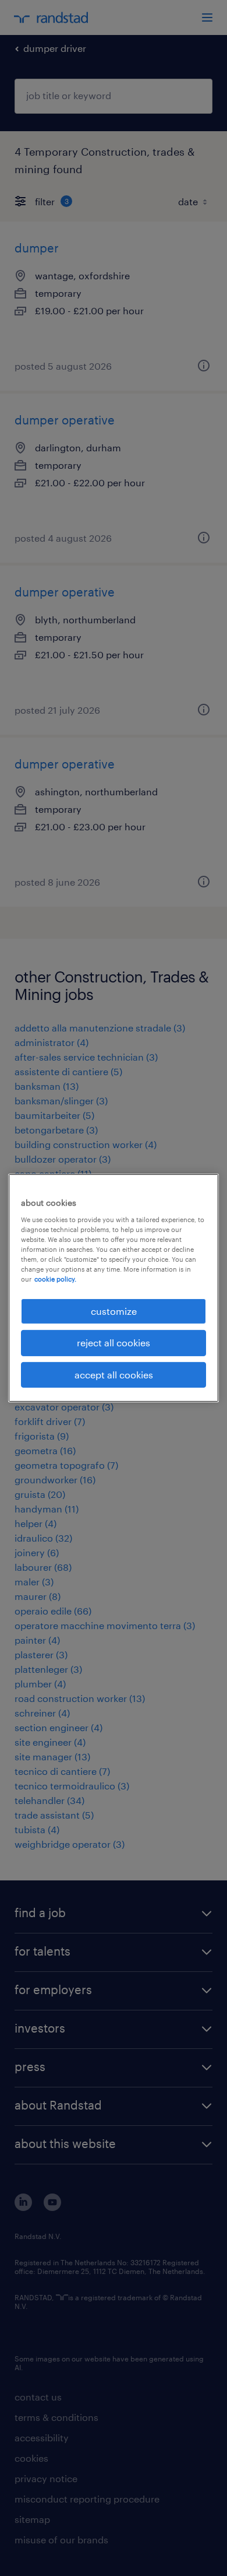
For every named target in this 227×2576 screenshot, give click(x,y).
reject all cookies (114, 1343)
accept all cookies (114, 1375)
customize (114, 1311)
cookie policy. (55, 1279)
